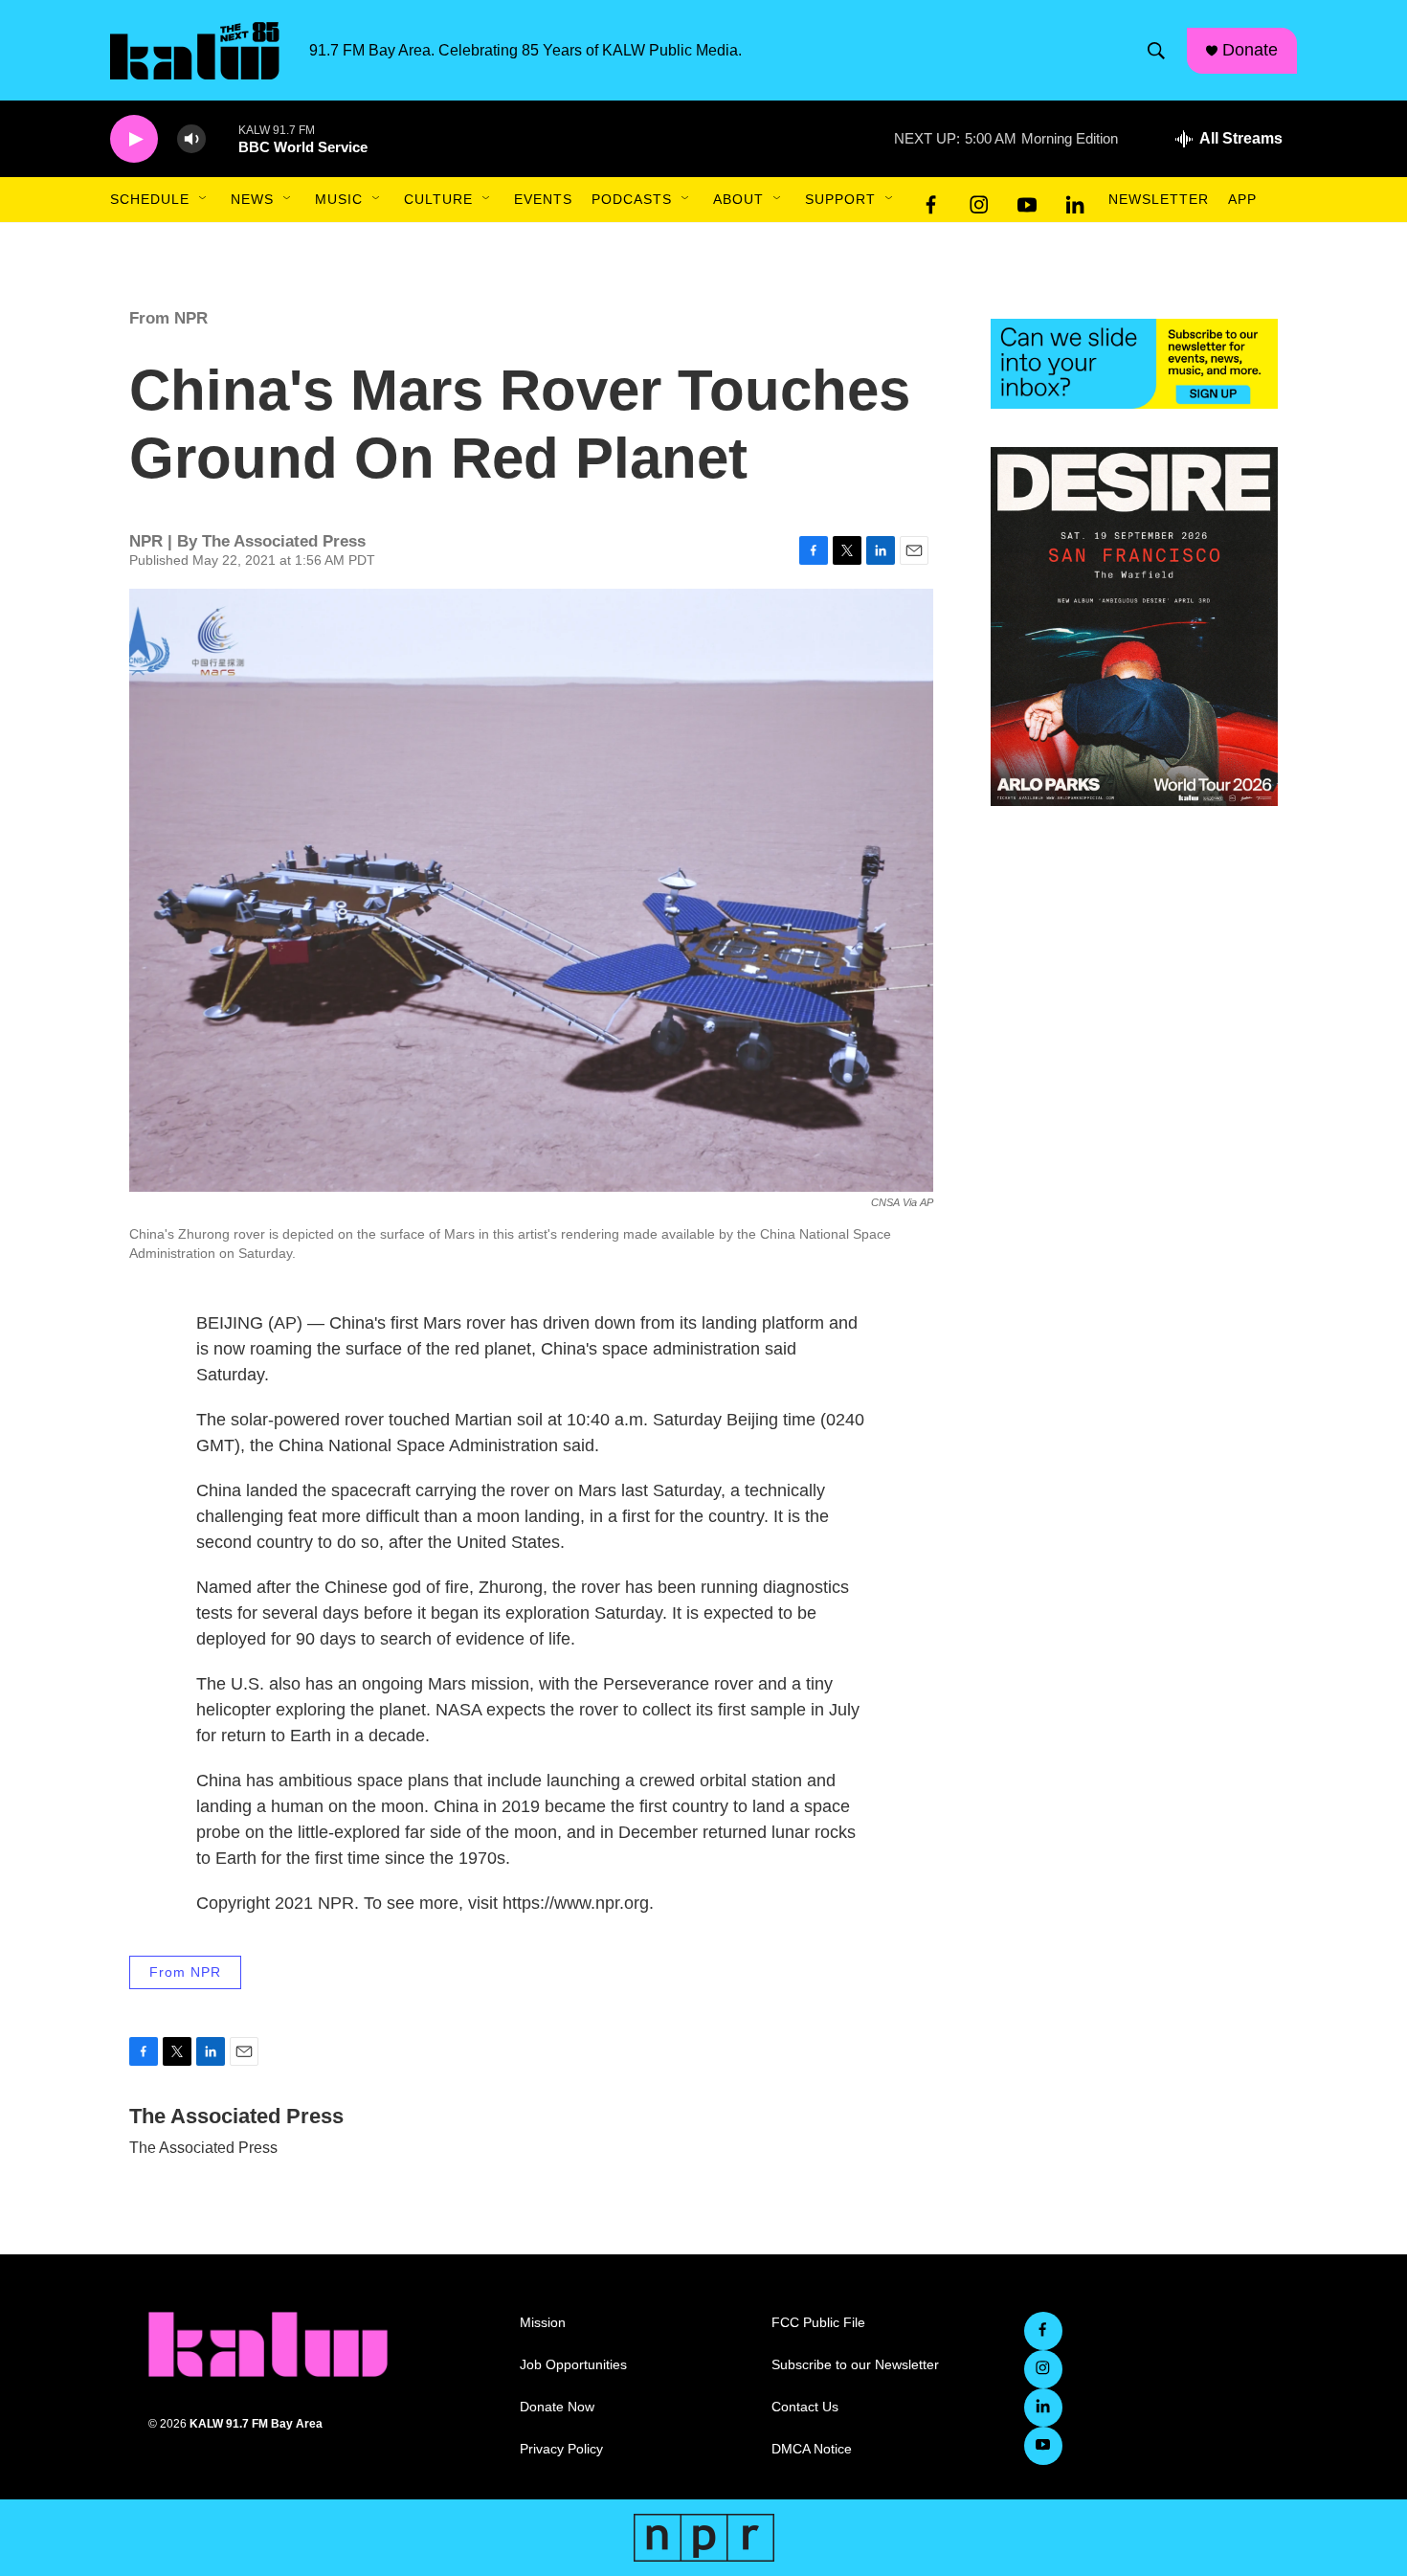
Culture (438, 199)
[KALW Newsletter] (1134, 364)
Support (840, 199)
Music (339, 199)
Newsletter (1159, 199)
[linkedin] (1075, 200)
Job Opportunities (573, 2365)
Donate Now (557, 2407)
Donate (1250, 50)
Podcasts (632, 199)
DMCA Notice (812, 2449)
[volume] (191, 139)
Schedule (150, 199)
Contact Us (805, 2407)
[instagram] (979, 200)
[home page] (268, 2344)
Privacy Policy (561, 2449)
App (1242, 199)
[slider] (222, 138)
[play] (134, 139)
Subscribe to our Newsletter (855, 2365)
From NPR (168, 318)
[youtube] (1027, 200)
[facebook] (931, 200)
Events (543, 199)
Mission (543, 2323)
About (738, 199)
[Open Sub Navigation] (204, 199)
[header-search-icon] (1156, 51)
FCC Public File (818, 2323)
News (252, 199)
